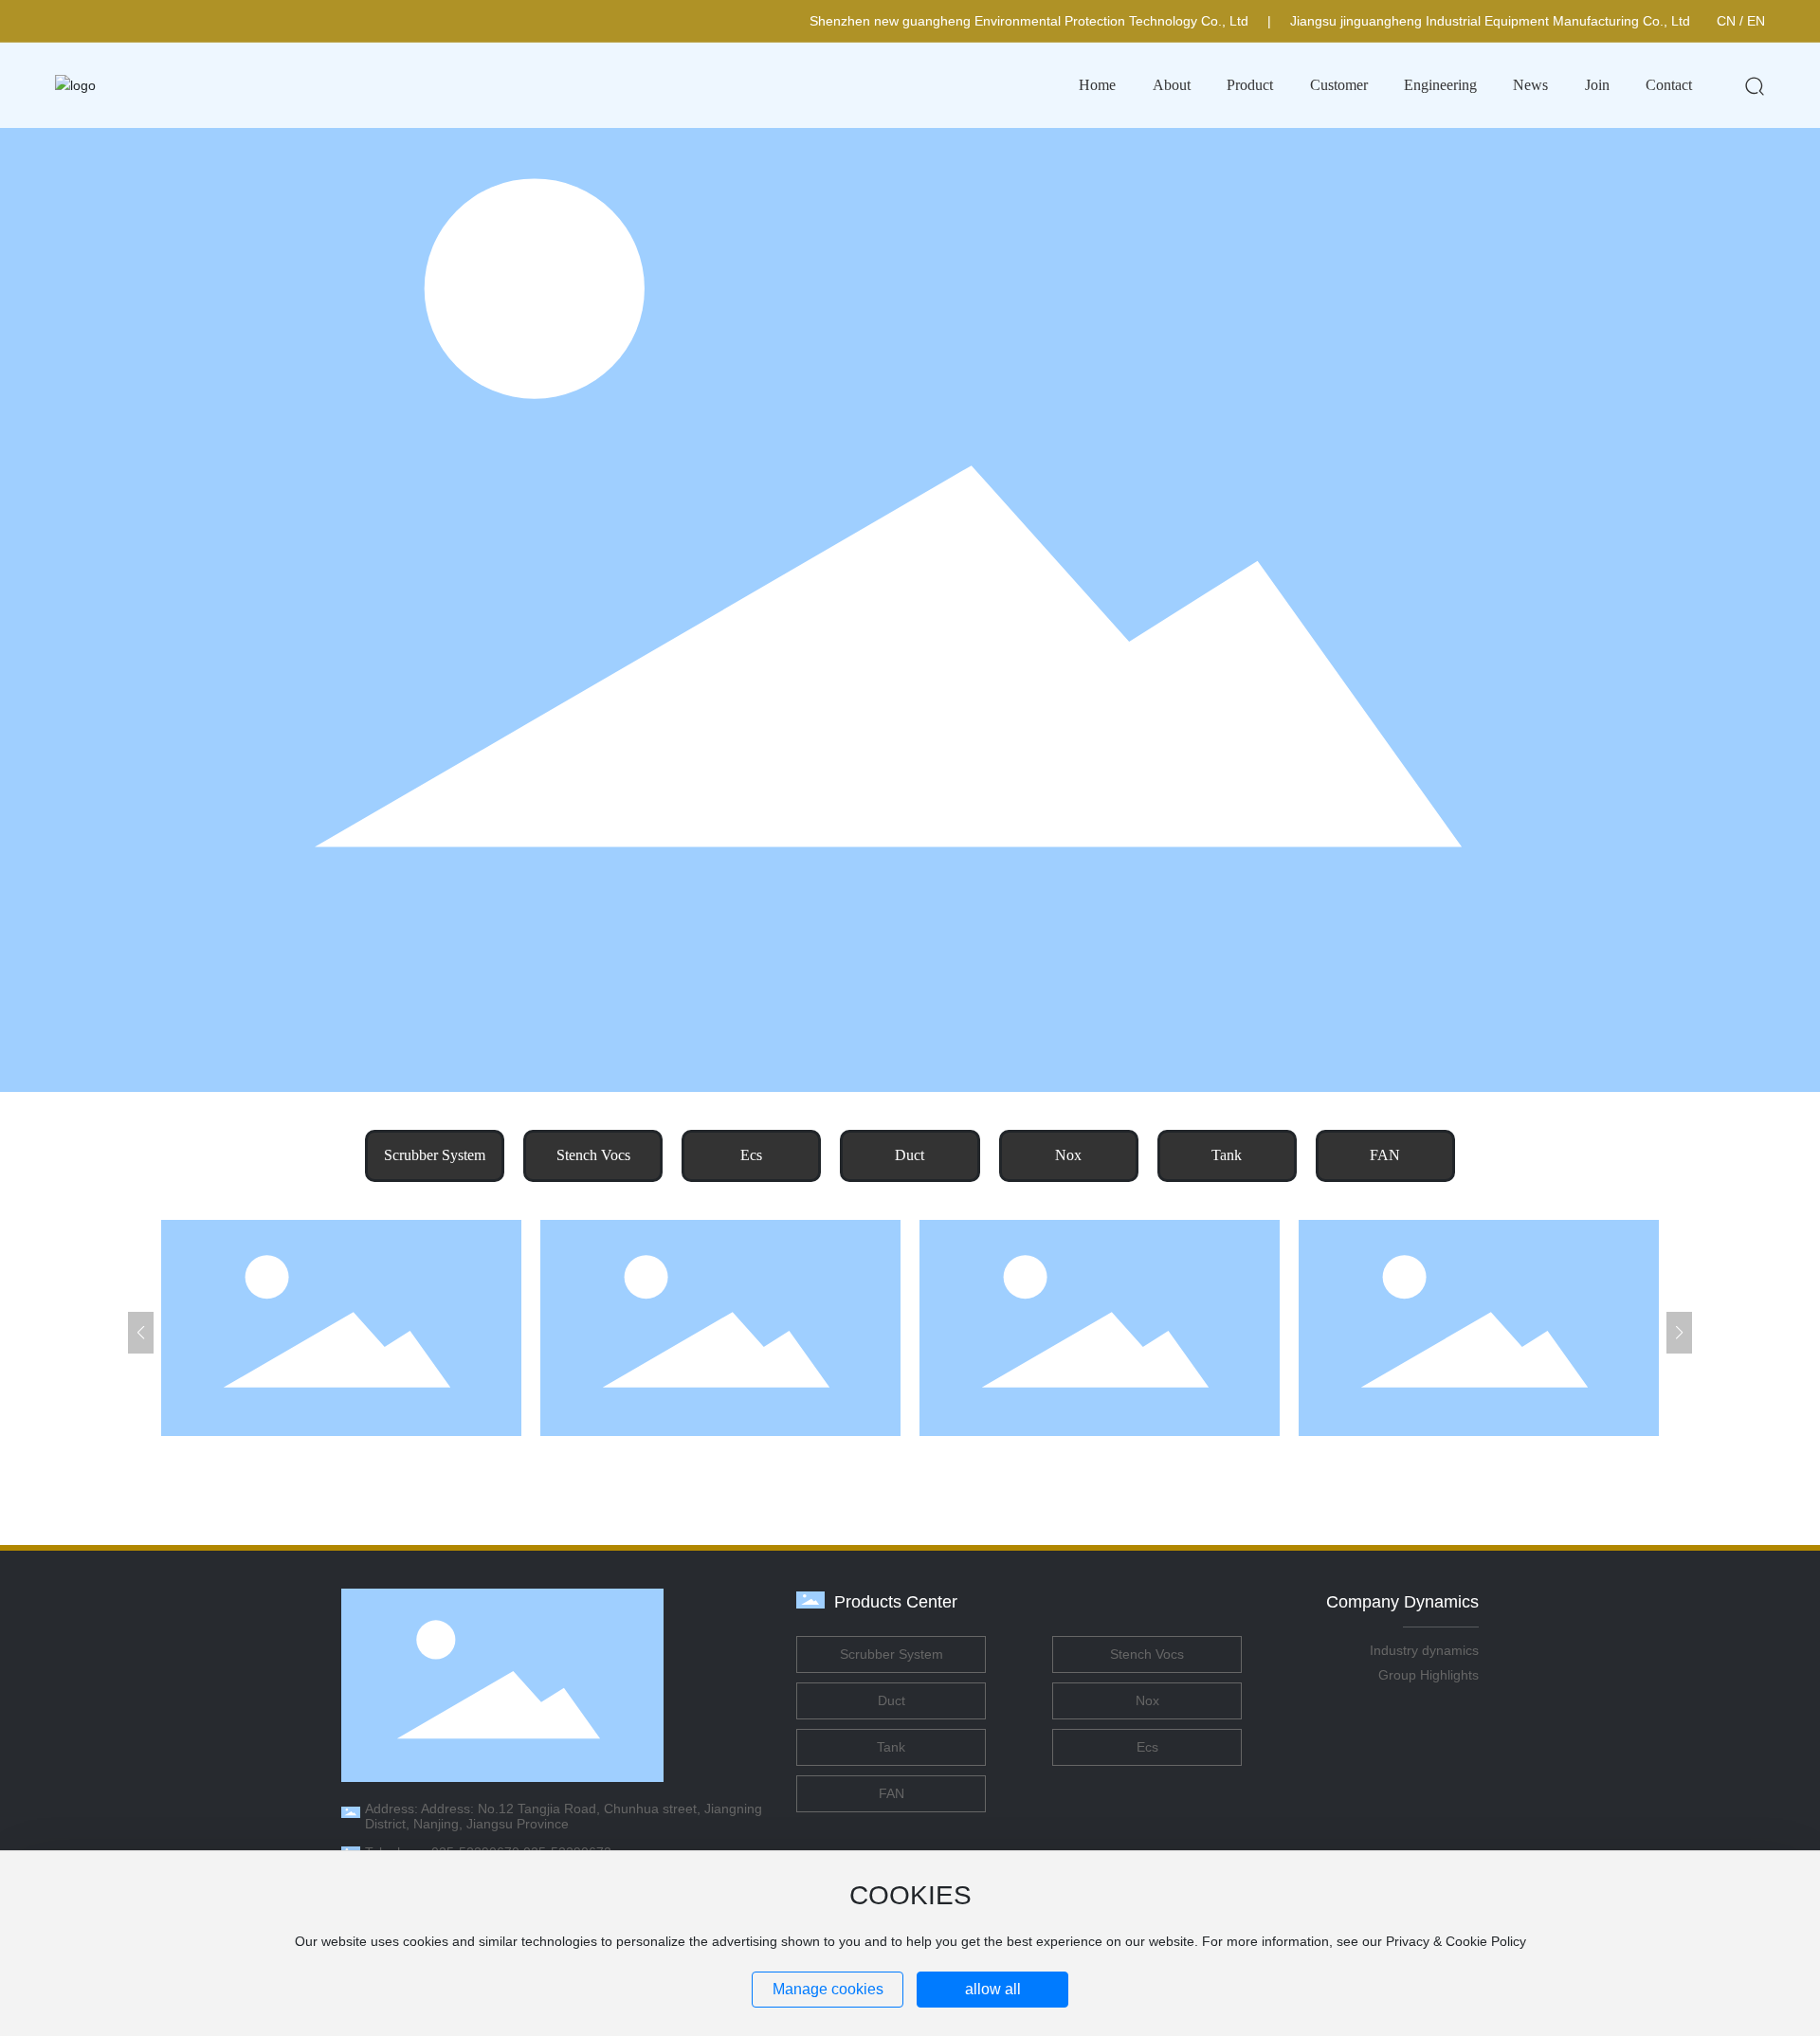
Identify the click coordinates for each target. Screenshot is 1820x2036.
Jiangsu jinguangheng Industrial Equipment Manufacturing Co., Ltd (1490, 21)
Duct (910, 1155)
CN (1726, 21)
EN (1756, 21)
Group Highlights (1429, 1675)
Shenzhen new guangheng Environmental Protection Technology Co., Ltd (1029, 21)
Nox (1068, 1155)
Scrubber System (435, 1155)
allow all (993, 1989)
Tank (1227, 1155)
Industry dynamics (1424, 1650)
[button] (141, 1333)
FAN (1385, 1155)
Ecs (751, 1155)
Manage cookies (828, 1989)
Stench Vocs (593, 1155)
